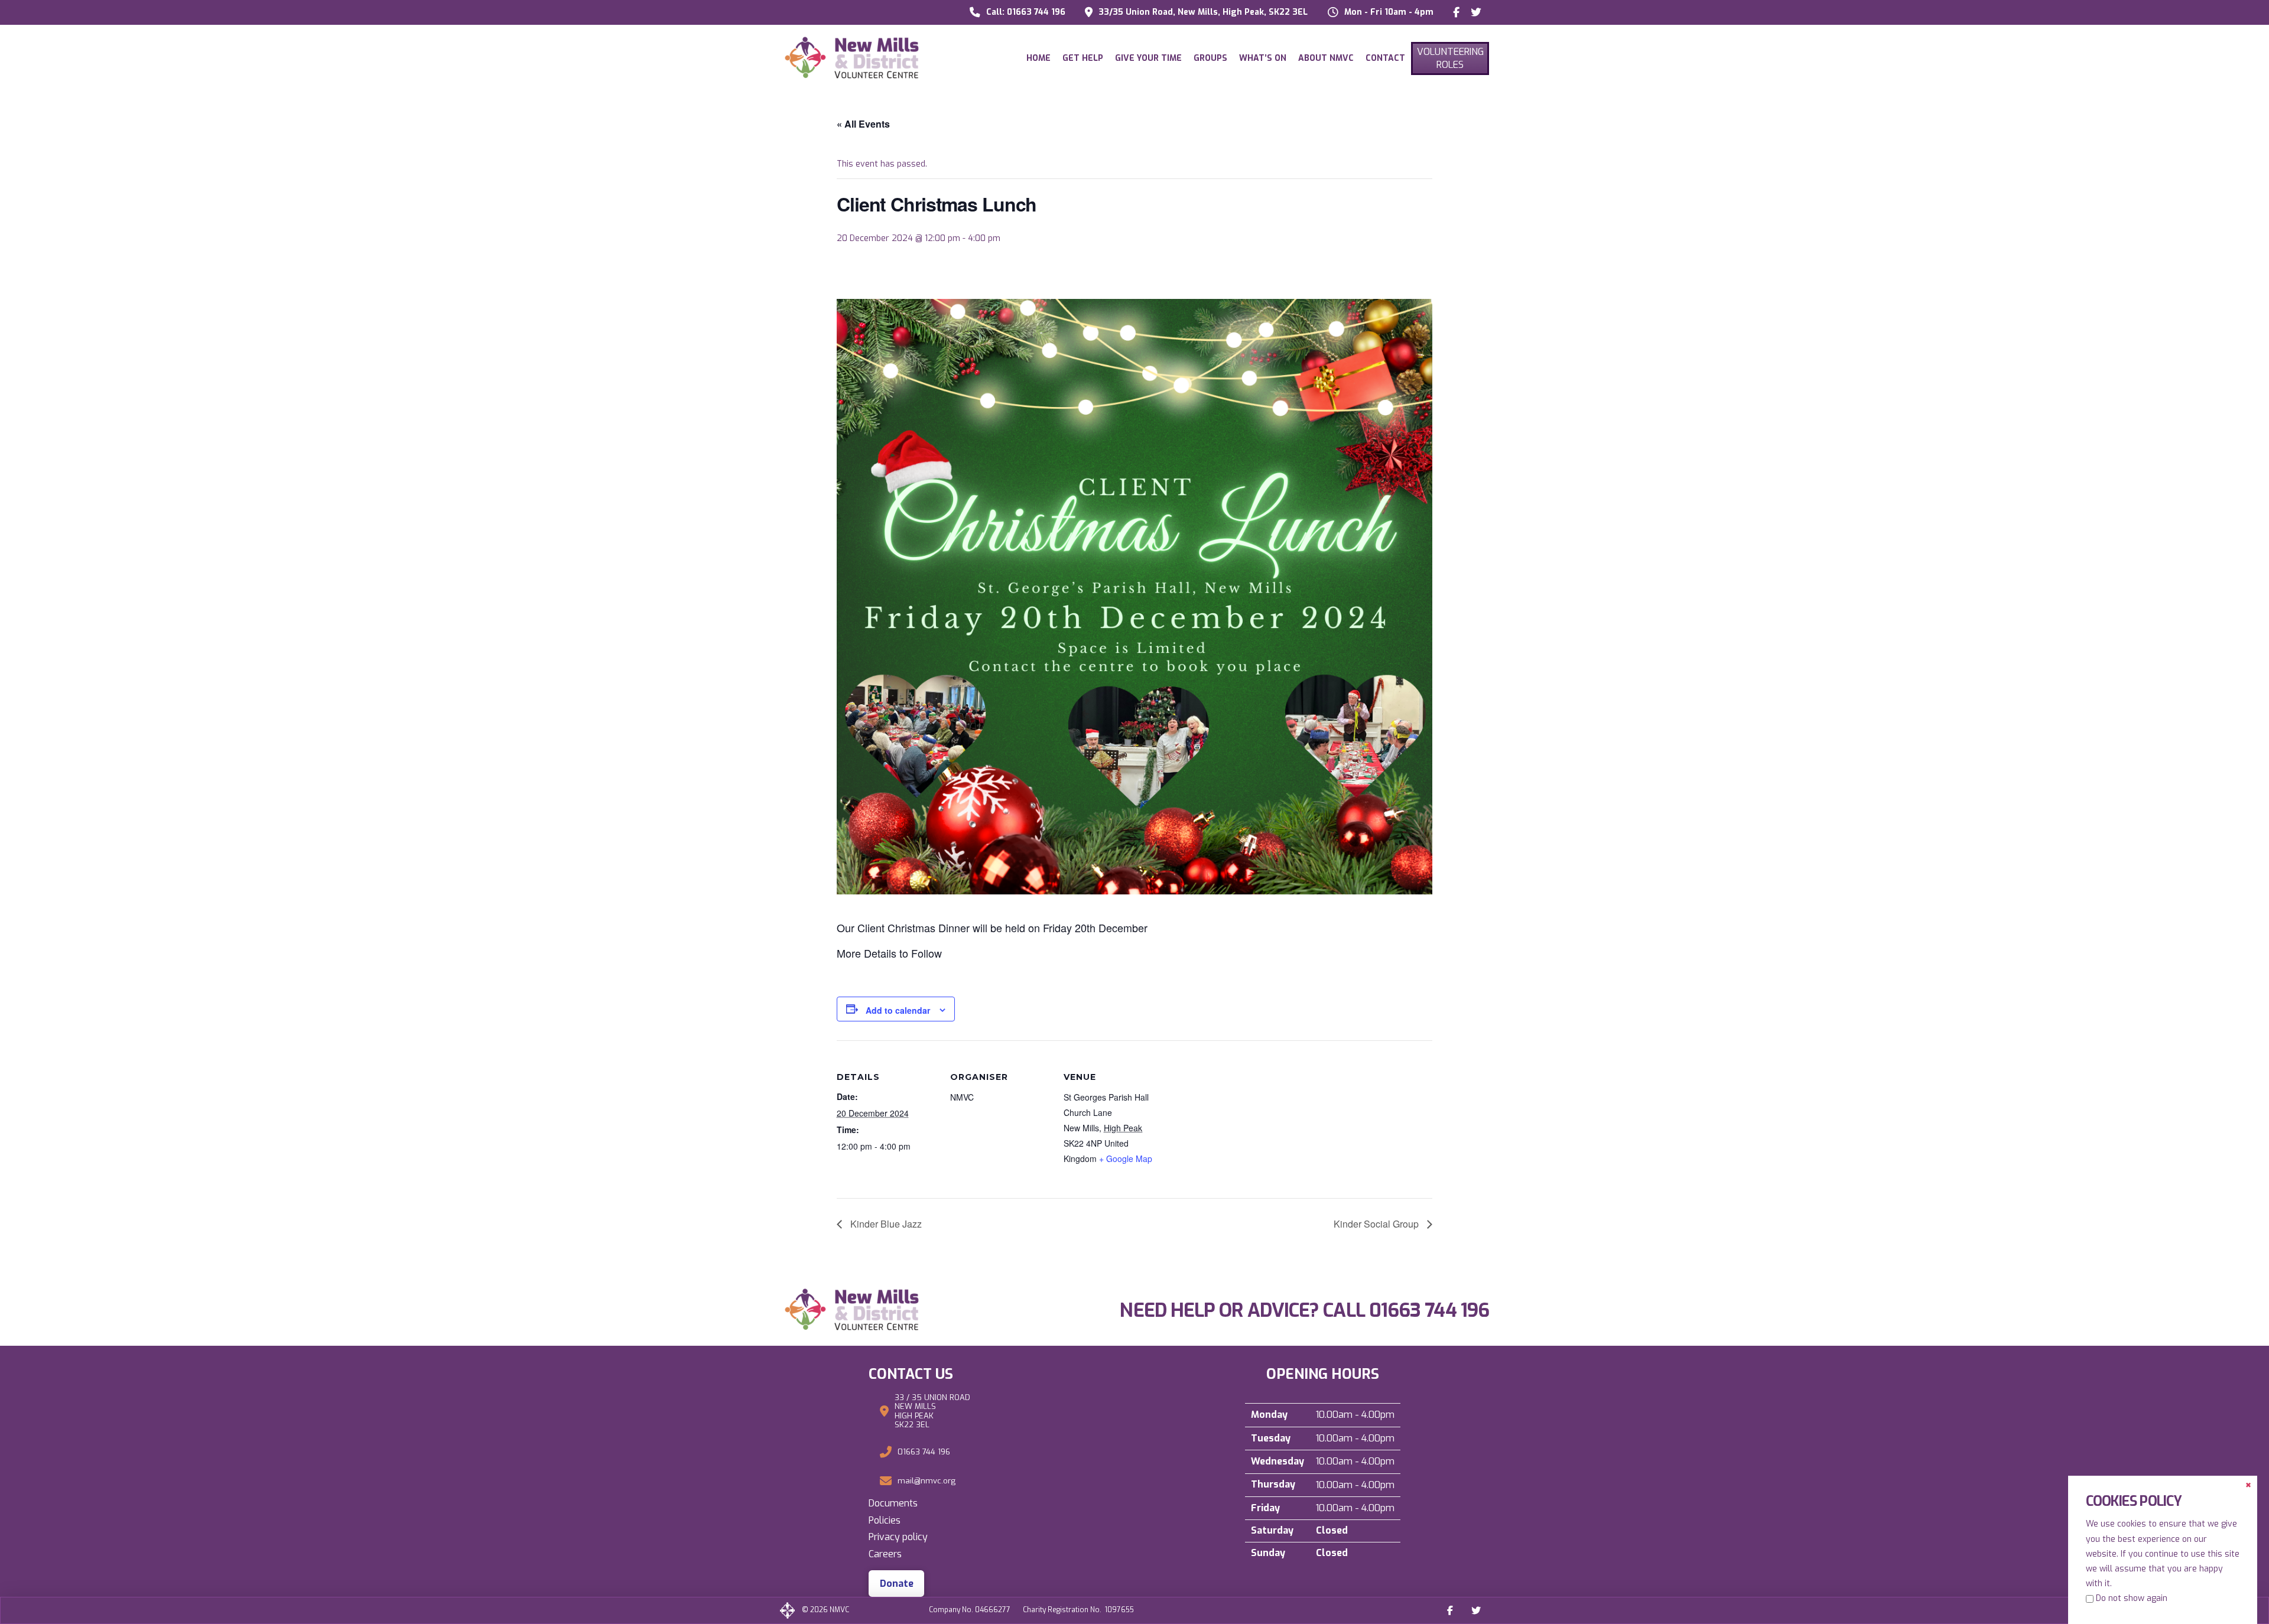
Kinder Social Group (1377, 1224)
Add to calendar (898, 1010)
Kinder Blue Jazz (885, 1224)
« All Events (863, 124)
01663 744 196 (1429, 1310)
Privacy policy (898, 1537)
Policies (885, 1520)
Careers (885, 1554)
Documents (893, 1503)
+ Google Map (1126, 1158)
